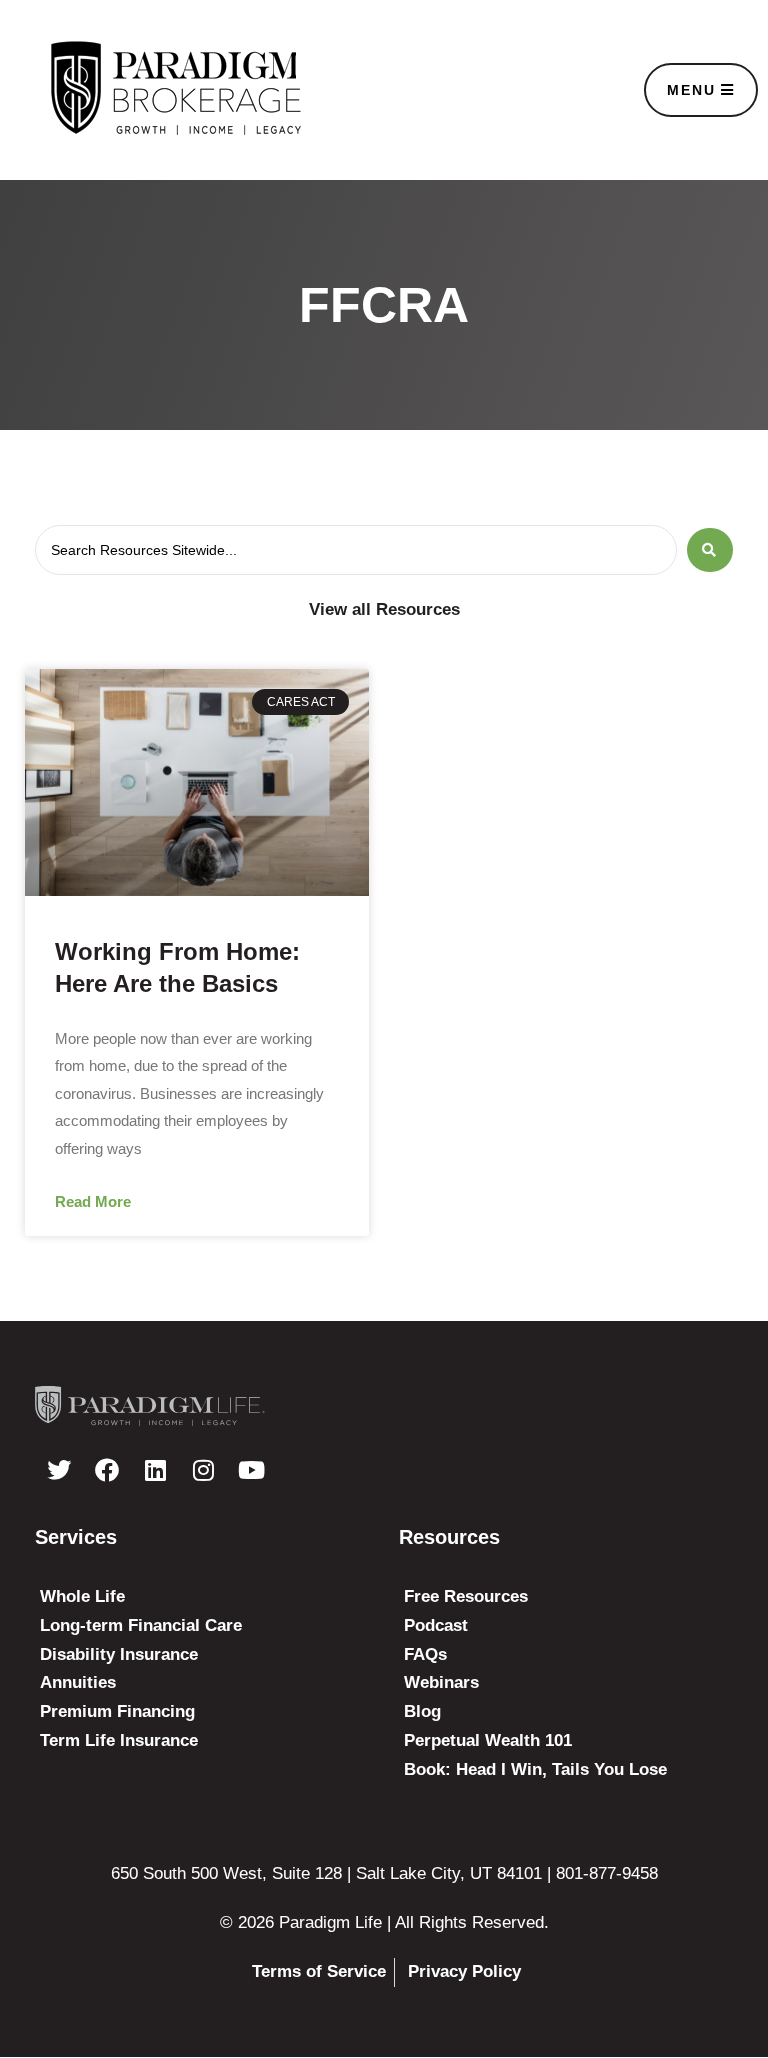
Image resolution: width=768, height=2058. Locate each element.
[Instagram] (203, 1470)
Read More (93, 1201)
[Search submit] (710, 550)
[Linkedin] (155, 1470)
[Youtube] (251, 1470)
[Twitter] (59, 1470)
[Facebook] (107, 1470)
